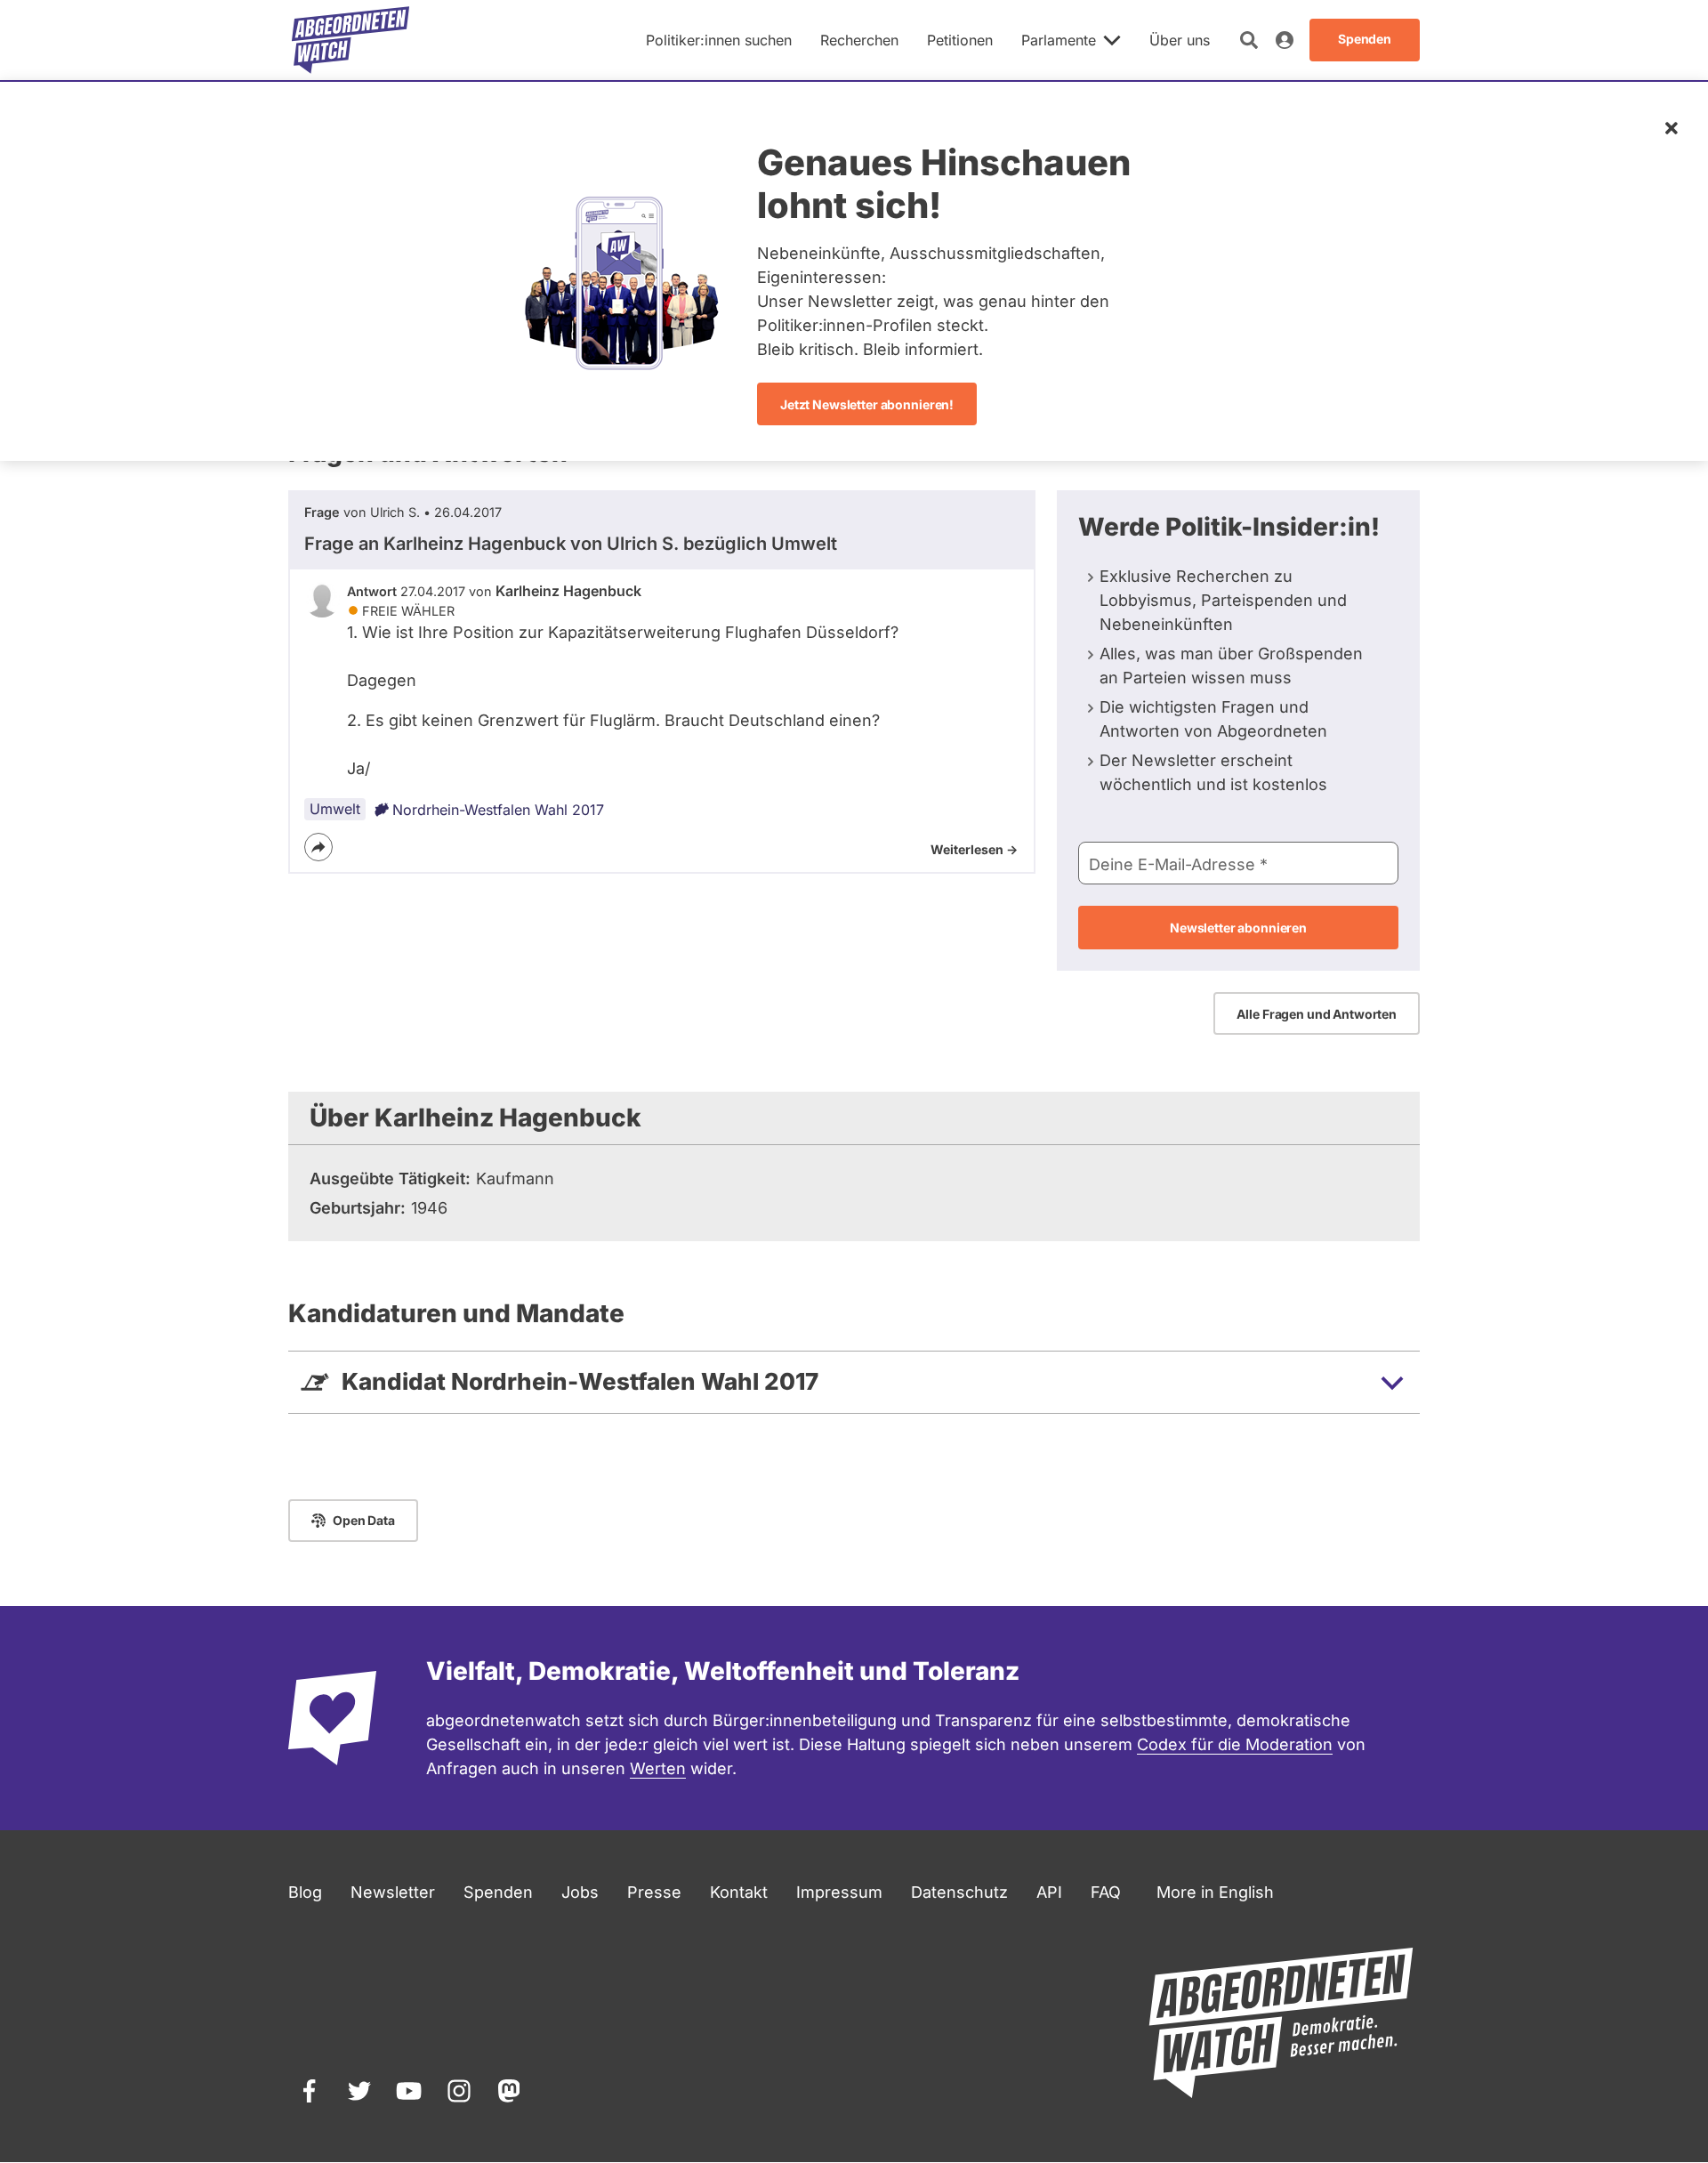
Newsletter (393, 1892)
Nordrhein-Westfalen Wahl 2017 (498, 810)
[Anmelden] (1285, 40)
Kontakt (739, 1892)
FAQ (1106, 1892)
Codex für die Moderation (1235, 1744)
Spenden (498, 1892)
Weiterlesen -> (974, 849)
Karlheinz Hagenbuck (568, 591)
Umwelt (335, 809)
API (1049, 1892)
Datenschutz (959, 1892)
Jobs (580, 1892)
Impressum (839, 1892)
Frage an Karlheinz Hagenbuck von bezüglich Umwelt (571, 544)
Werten (658, 1768)
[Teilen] (318, 847)
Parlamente (1059, 40)
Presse (654, 1892)
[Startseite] (350, 40)
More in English (1215, 1892)
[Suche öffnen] (1249, 40)
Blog (305, 1892)
